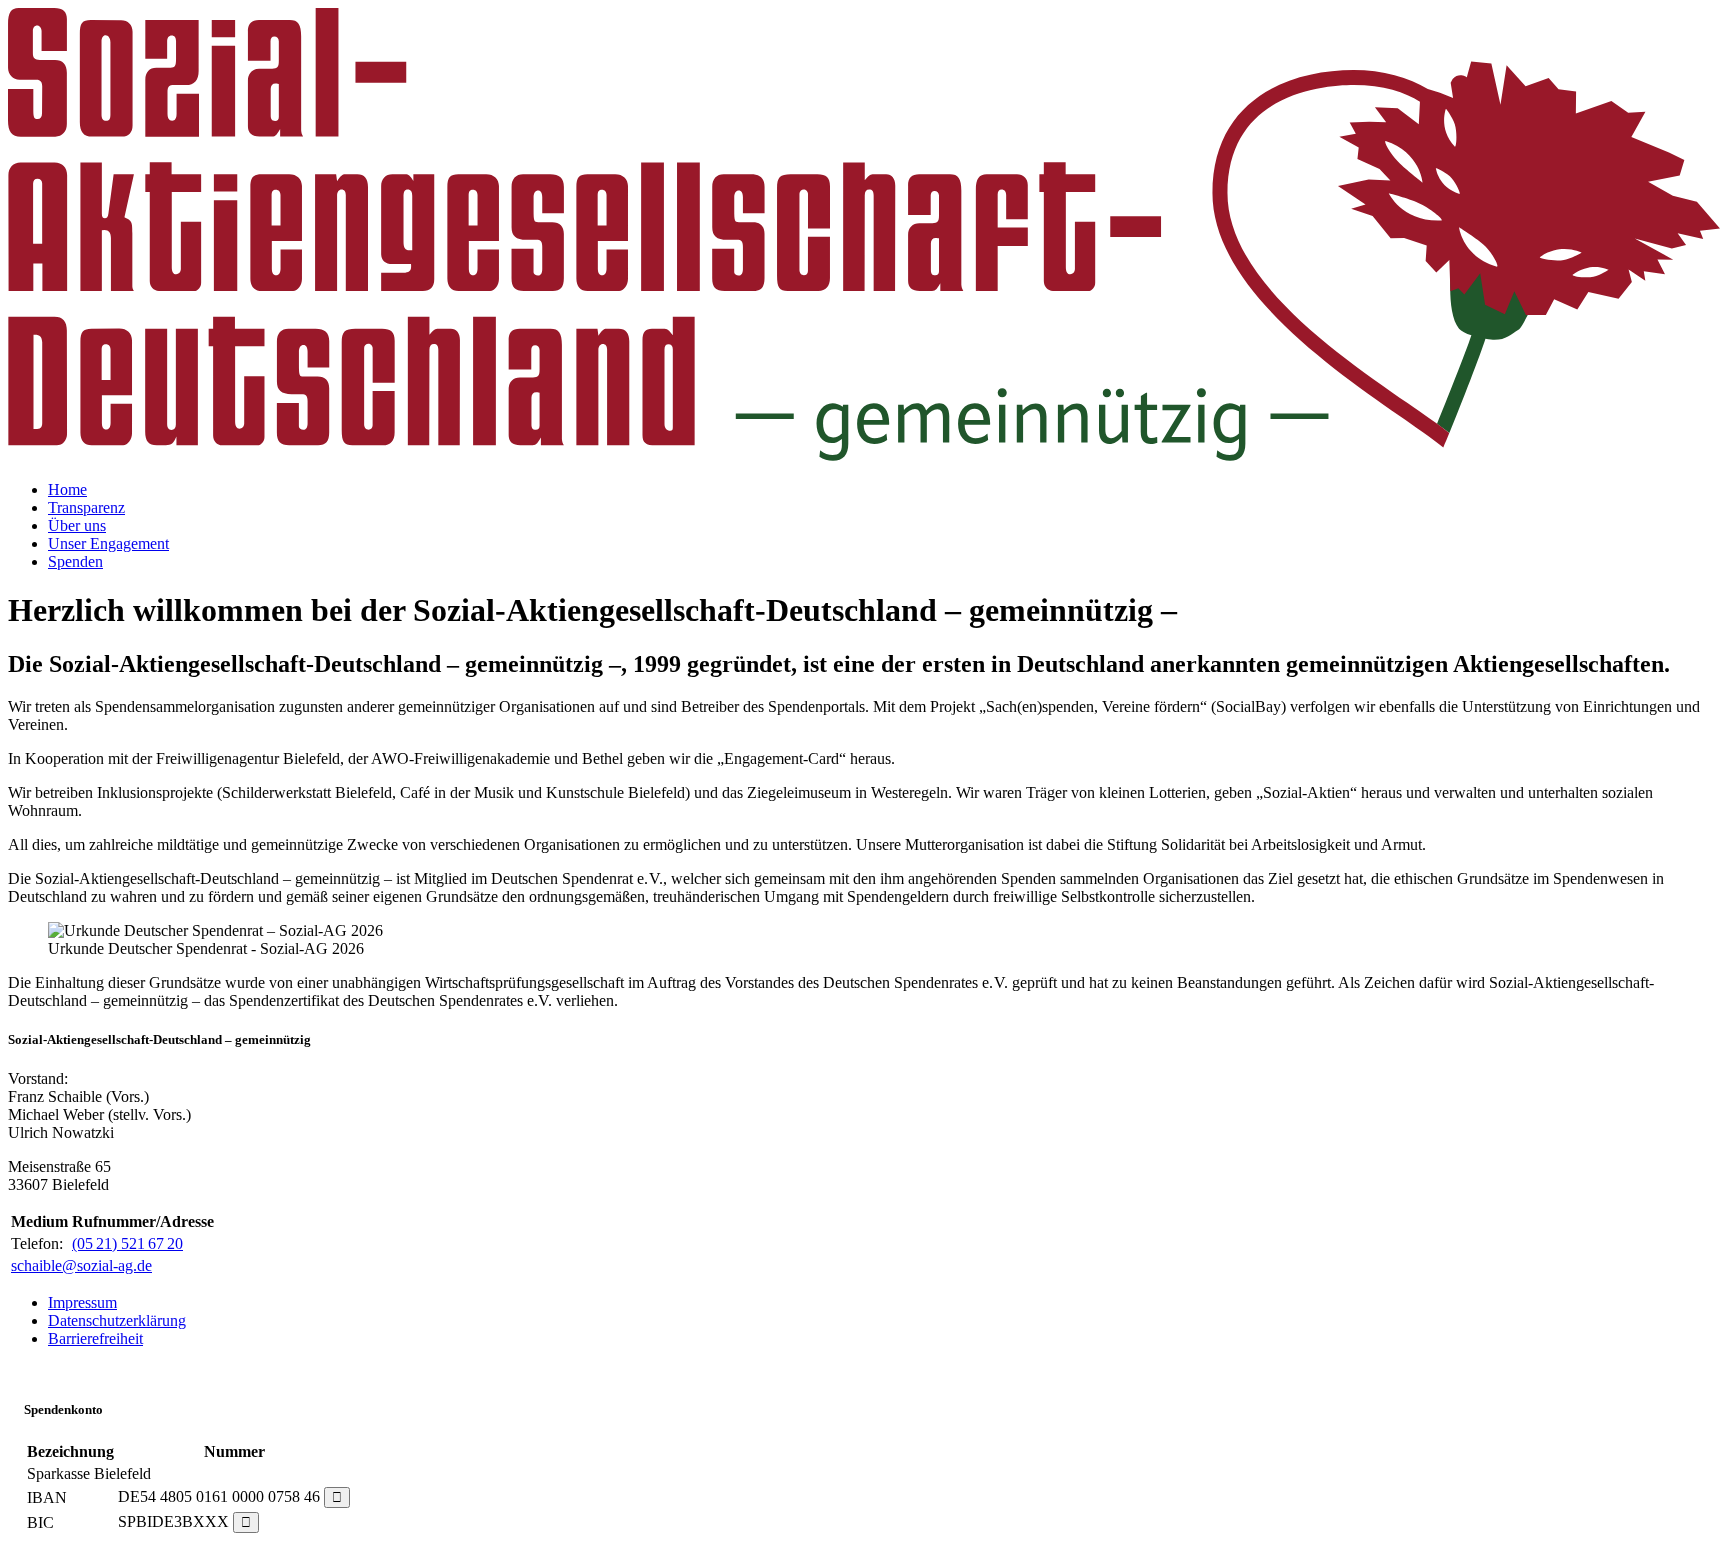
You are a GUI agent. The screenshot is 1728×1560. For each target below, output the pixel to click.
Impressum (82, 1302)
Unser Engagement (108, 543)
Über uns (77, 525)
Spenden (75, 561)
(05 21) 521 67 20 (127, 1243)
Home (67, 489)
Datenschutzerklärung (117, 1320)
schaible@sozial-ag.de (81, 1265)
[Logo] (864, 455)
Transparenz (86, 507)
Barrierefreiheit (95, 1338)
